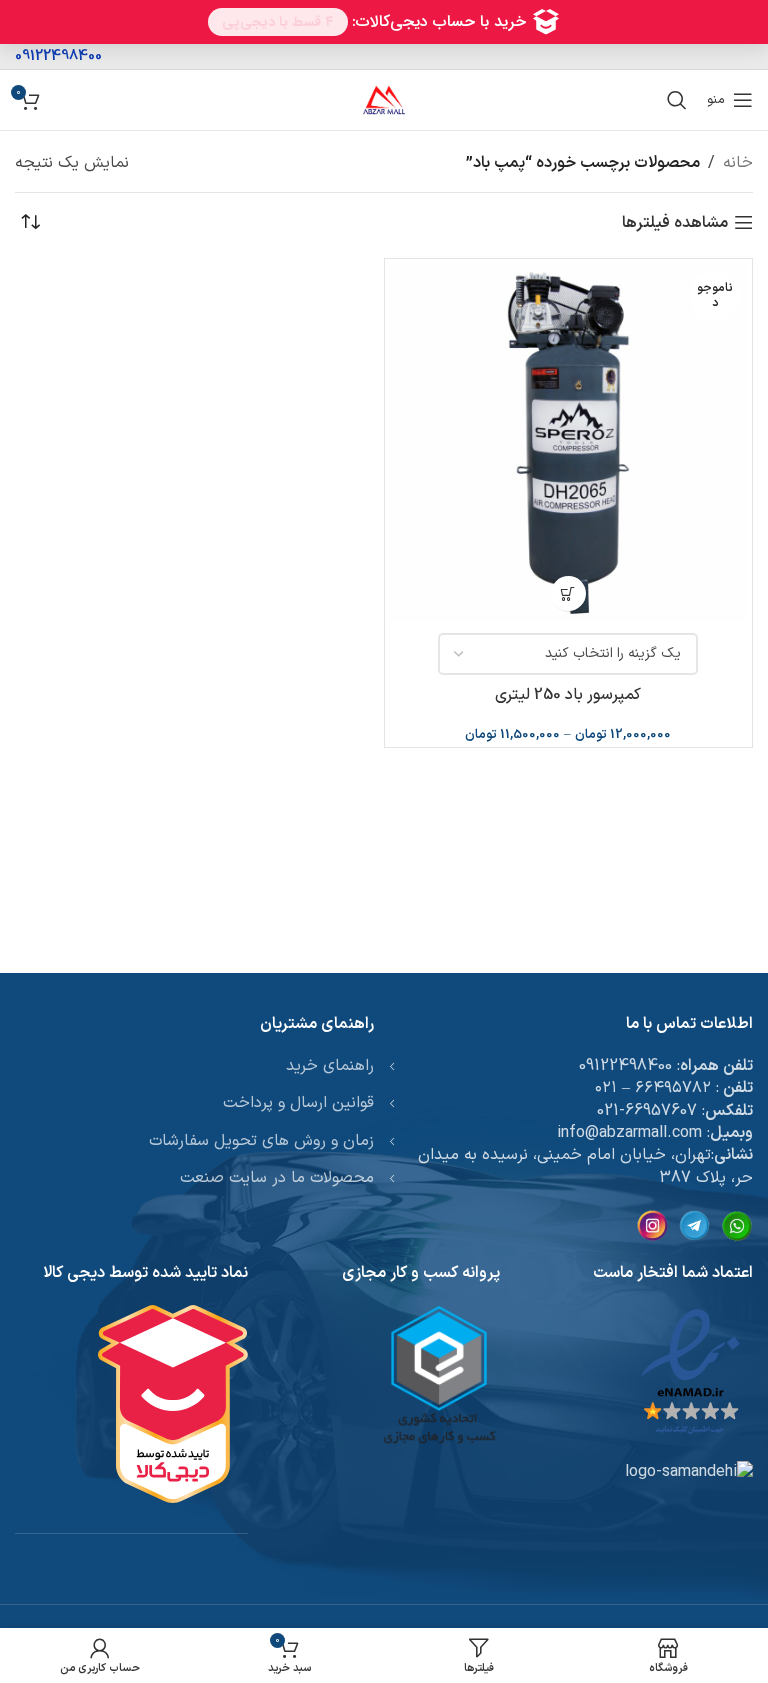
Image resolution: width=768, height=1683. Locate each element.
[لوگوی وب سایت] (384, 99)
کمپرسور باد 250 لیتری (568, 695)
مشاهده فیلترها (675, 222)
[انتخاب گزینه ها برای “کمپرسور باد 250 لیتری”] (568, 593)
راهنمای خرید (330, 1066)
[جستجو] (677, 100)
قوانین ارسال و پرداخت (298, 1103)
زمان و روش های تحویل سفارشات (261, 1141)
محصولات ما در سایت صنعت (277, 1178)
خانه (738, 163)
